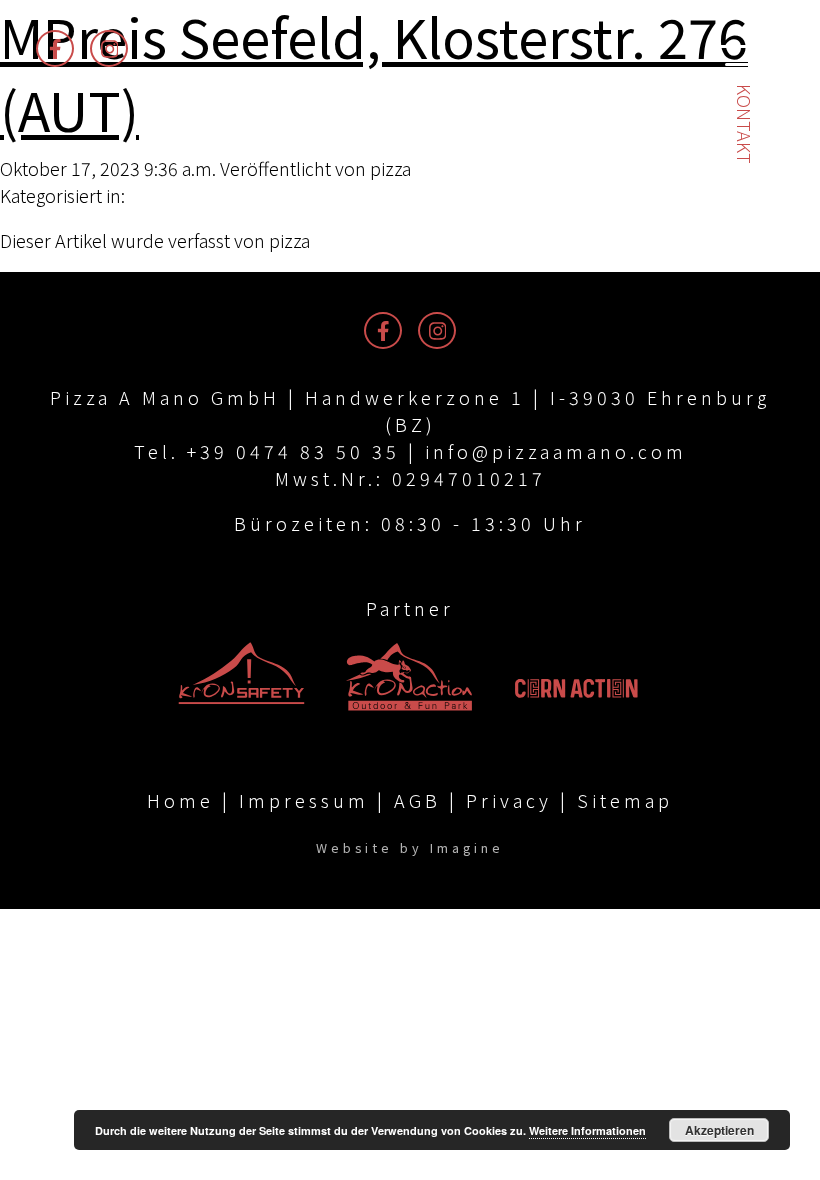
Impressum (304, 800)
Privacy (509, 800)
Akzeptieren (719, 1130)
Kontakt (745, 124)
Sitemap (625, 800)
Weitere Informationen (587, 1130)
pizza (390, 168)
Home (180, 800)
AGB (417, 800)
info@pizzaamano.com (556, 451)
